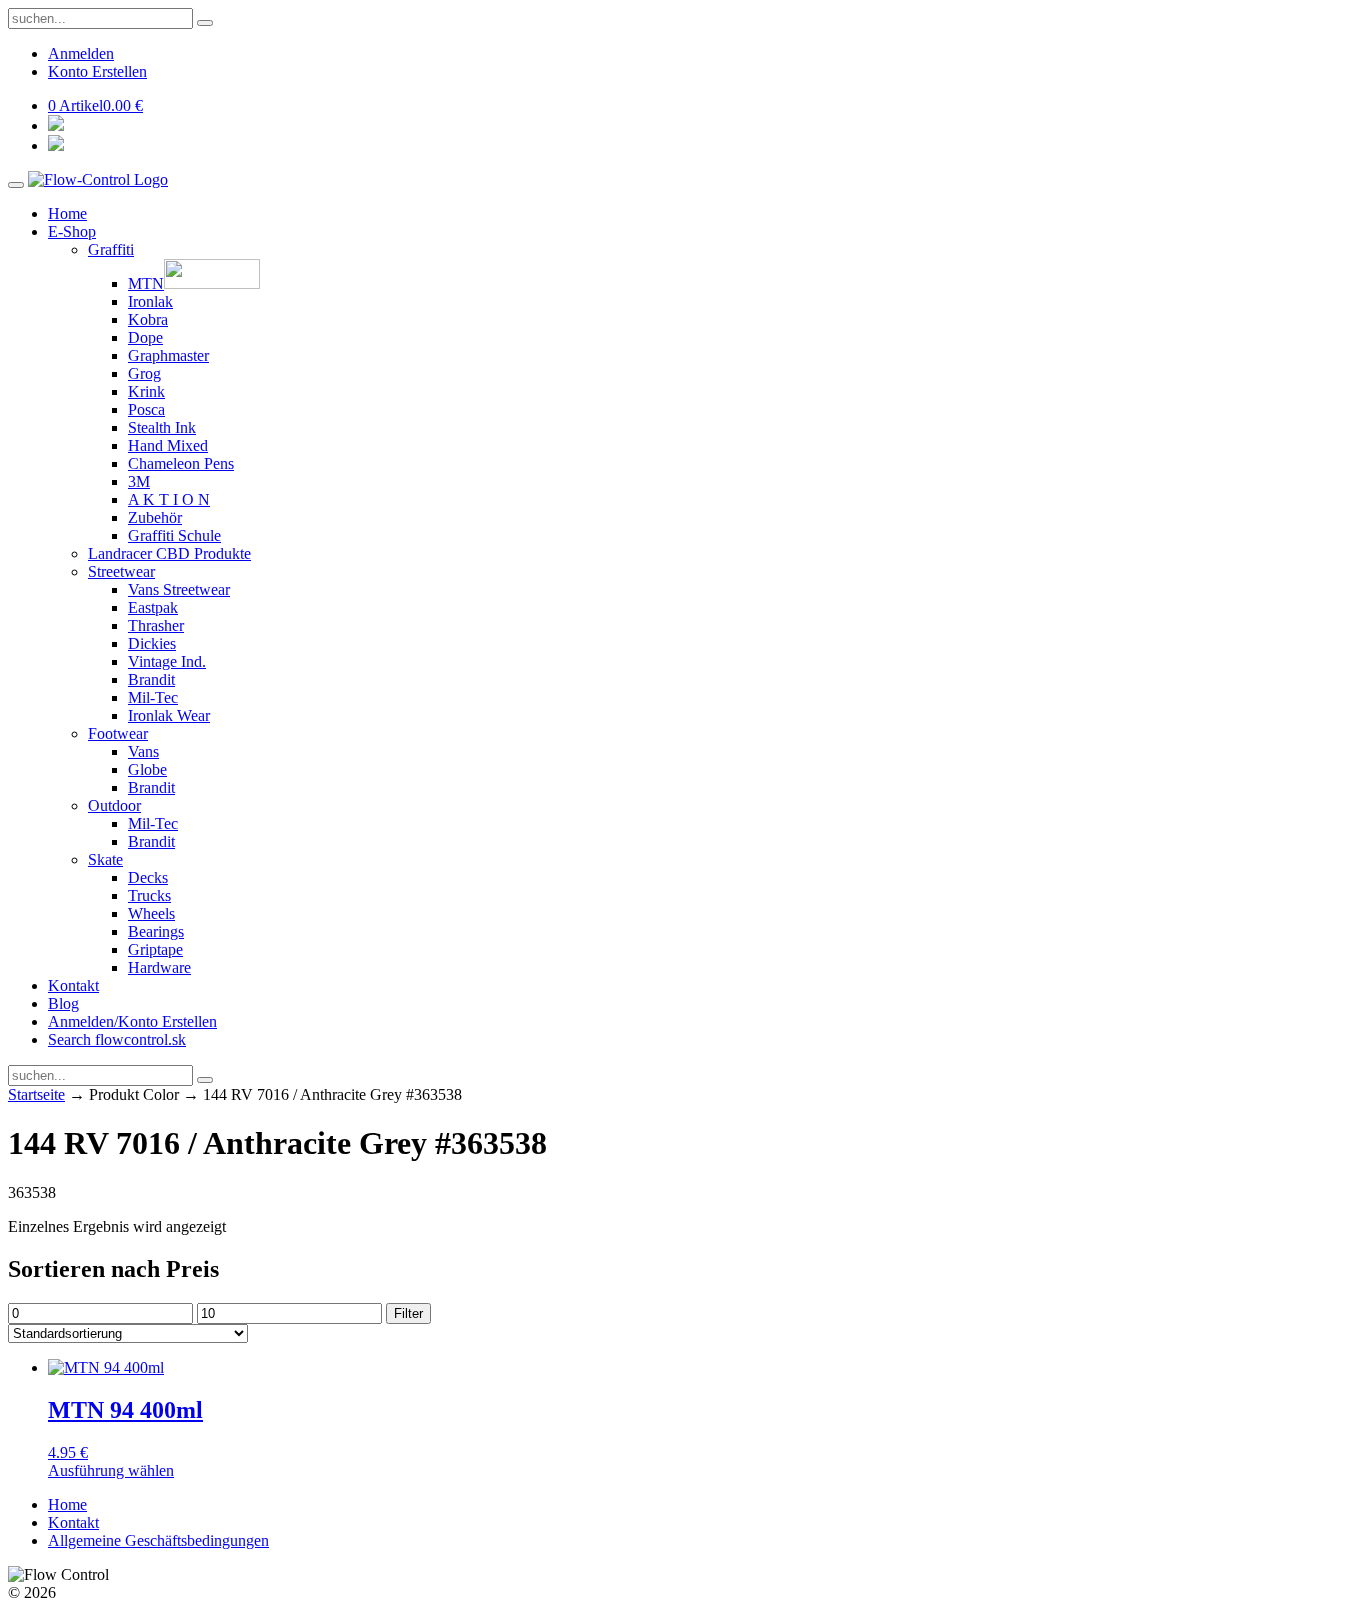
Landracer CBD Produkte (169, 553)
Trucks (149, 895)
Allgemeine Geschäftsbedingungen (158, 1540)
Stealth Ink (162, 427)
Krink (146, 391)
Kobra (148, 319)
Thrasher (156, 625)
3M (139, 481)
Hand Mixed (168, 445)
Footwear (118, 733)
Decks (148, 877)
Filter (408, 1313)
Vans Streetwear (179, 589)
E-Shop (72, 231)
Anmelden (81, 53)
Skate (105, 859)
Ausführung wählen (111, 1470)
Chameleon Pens (181, 463)
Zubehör (155, 517)
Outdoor (114, 805)
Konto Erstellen (97, 71)
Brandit (151, 679)
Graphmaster (168, 355)
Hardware (159, 967)
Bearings (156, 931)
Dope (145, 337)
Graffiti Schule (174, 535)
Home (67, 213)
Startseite (36, 1094)
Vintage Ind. (167, 661)
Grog (144, 373)
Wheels (151, 913)
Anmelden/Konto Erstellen (132, 1021)
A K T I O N (169, 499)
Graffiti (111, 249)
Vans (143, 751)
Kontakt (73, 985)
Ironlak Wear (169, 715)
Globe (147, 769)
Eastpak (153, 607)
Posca (146, 409)
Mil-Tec (153, 697)
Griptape (155, 949)
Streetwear (121, 571)
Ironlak (150, 301)
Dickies (152, 643)
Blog (63, 1003)
